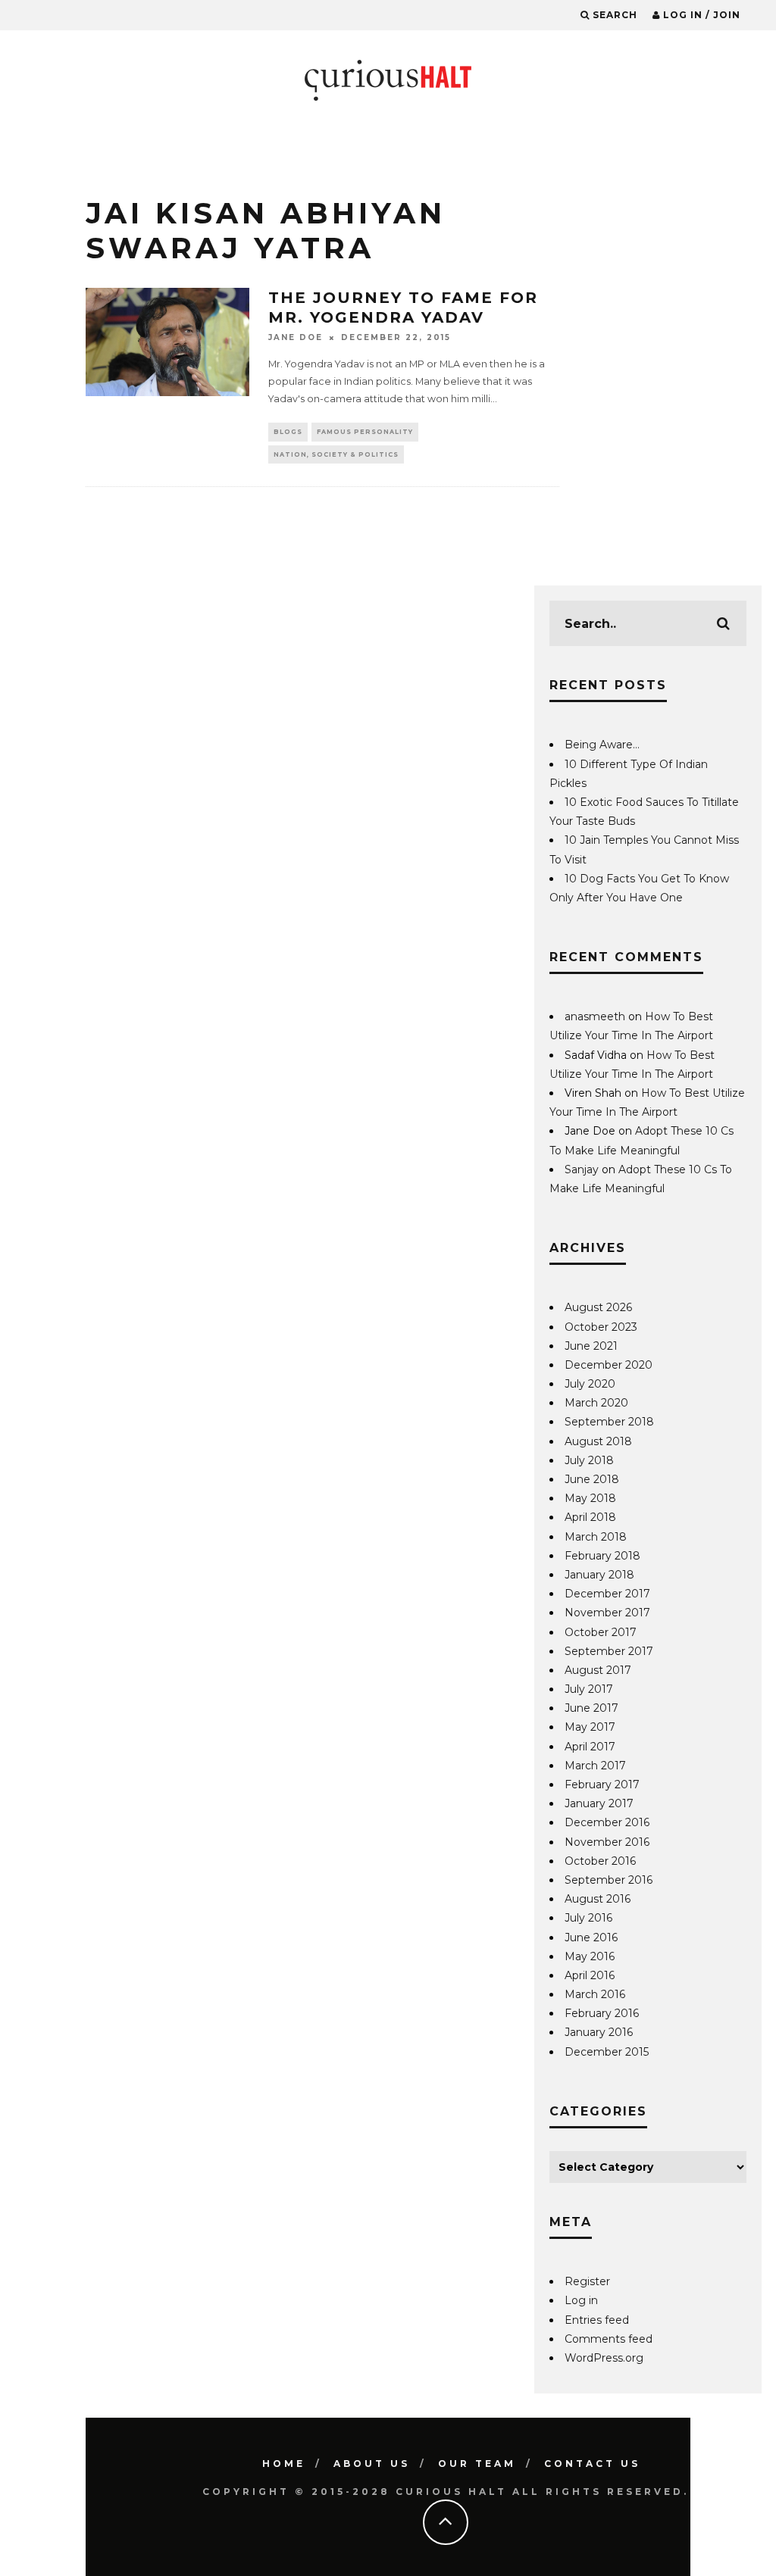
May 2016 (590, 1956)
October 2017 (601, 1632)
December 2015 (607, 2052)
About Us (372, 2464)
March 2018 (596, 1537)
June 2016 (591, 1937)
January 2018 (599, 1575)
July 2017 (589, 1689)
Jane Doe (296, 337)
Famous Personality (365, 432)
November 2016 (607, 1842)
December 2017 (607, 1594)
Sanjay (582, 1169)
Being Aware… (602, 745)
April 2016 (590, 1975)
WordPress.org (604, 2358)
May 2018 (590, 1498)
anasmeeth (595, 1016)
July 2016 (588, 1918)
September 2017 (609, 1651)
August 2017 (598, 1670)
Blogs (288, 432)
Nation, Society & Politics (336, 454)
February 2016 (602, 2013)
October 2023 (601, 1327)
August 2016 (598, 1899)
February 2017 (602, 1784)
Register (587, 2281)
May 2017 (590, 1727)
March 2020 (596, 1403)
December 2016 (607, 1822)
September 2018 (609, 1422)
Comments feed (609, 2339)
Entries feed (597, 2320)
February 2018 (602, 1556)
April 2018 (590, 1517)
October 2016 (600, 1861)
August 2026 (598, 1307)
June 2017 (591, 1708)
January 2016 (599, 2032)
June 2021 (591, 1346)
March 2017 (595, 1766)
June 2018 (592, 1479)
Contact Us (592, 2464)
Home (284, 2464)
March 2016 (595, 1994)
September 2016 (609, 1880)
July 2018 (589, 1460)
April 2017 (590, 1747)
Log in (581, 2300)
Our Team (477, 2464)
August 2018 (598, 1441)
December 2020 (609, 1365)
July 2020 (590, 1384)
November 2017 (607, 1613)
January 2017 (599, 1803)
